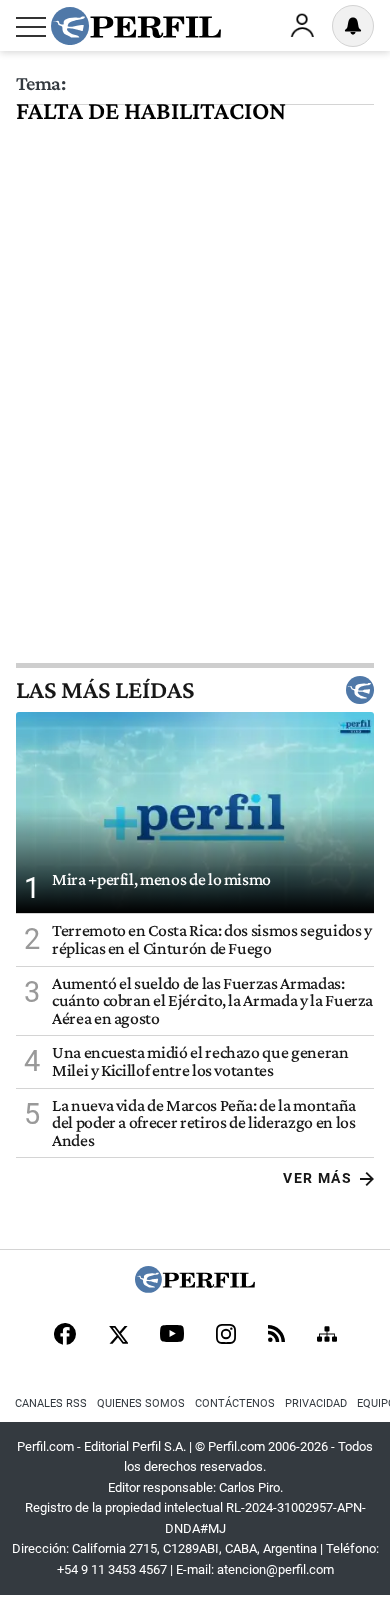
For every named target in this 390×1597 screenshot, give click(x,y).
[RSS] (276, 1335)
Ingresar (302, 26)
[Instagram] (226, 1336)
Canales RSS (51, 1403)
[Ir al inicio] (136, 26)
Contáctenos (235, 1403)
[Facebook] (65, 1336)
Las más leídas (105, 690)
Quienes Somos (141, 1403)
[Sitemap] (327, 1336)
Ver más (317, 1178)
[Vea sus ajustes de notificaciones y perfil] (353, 26)
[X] (118, 1336)
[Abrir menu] (31, 27)
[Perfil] (195, 1287)
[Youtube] (172, 1335)
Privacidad (316, 1403)
